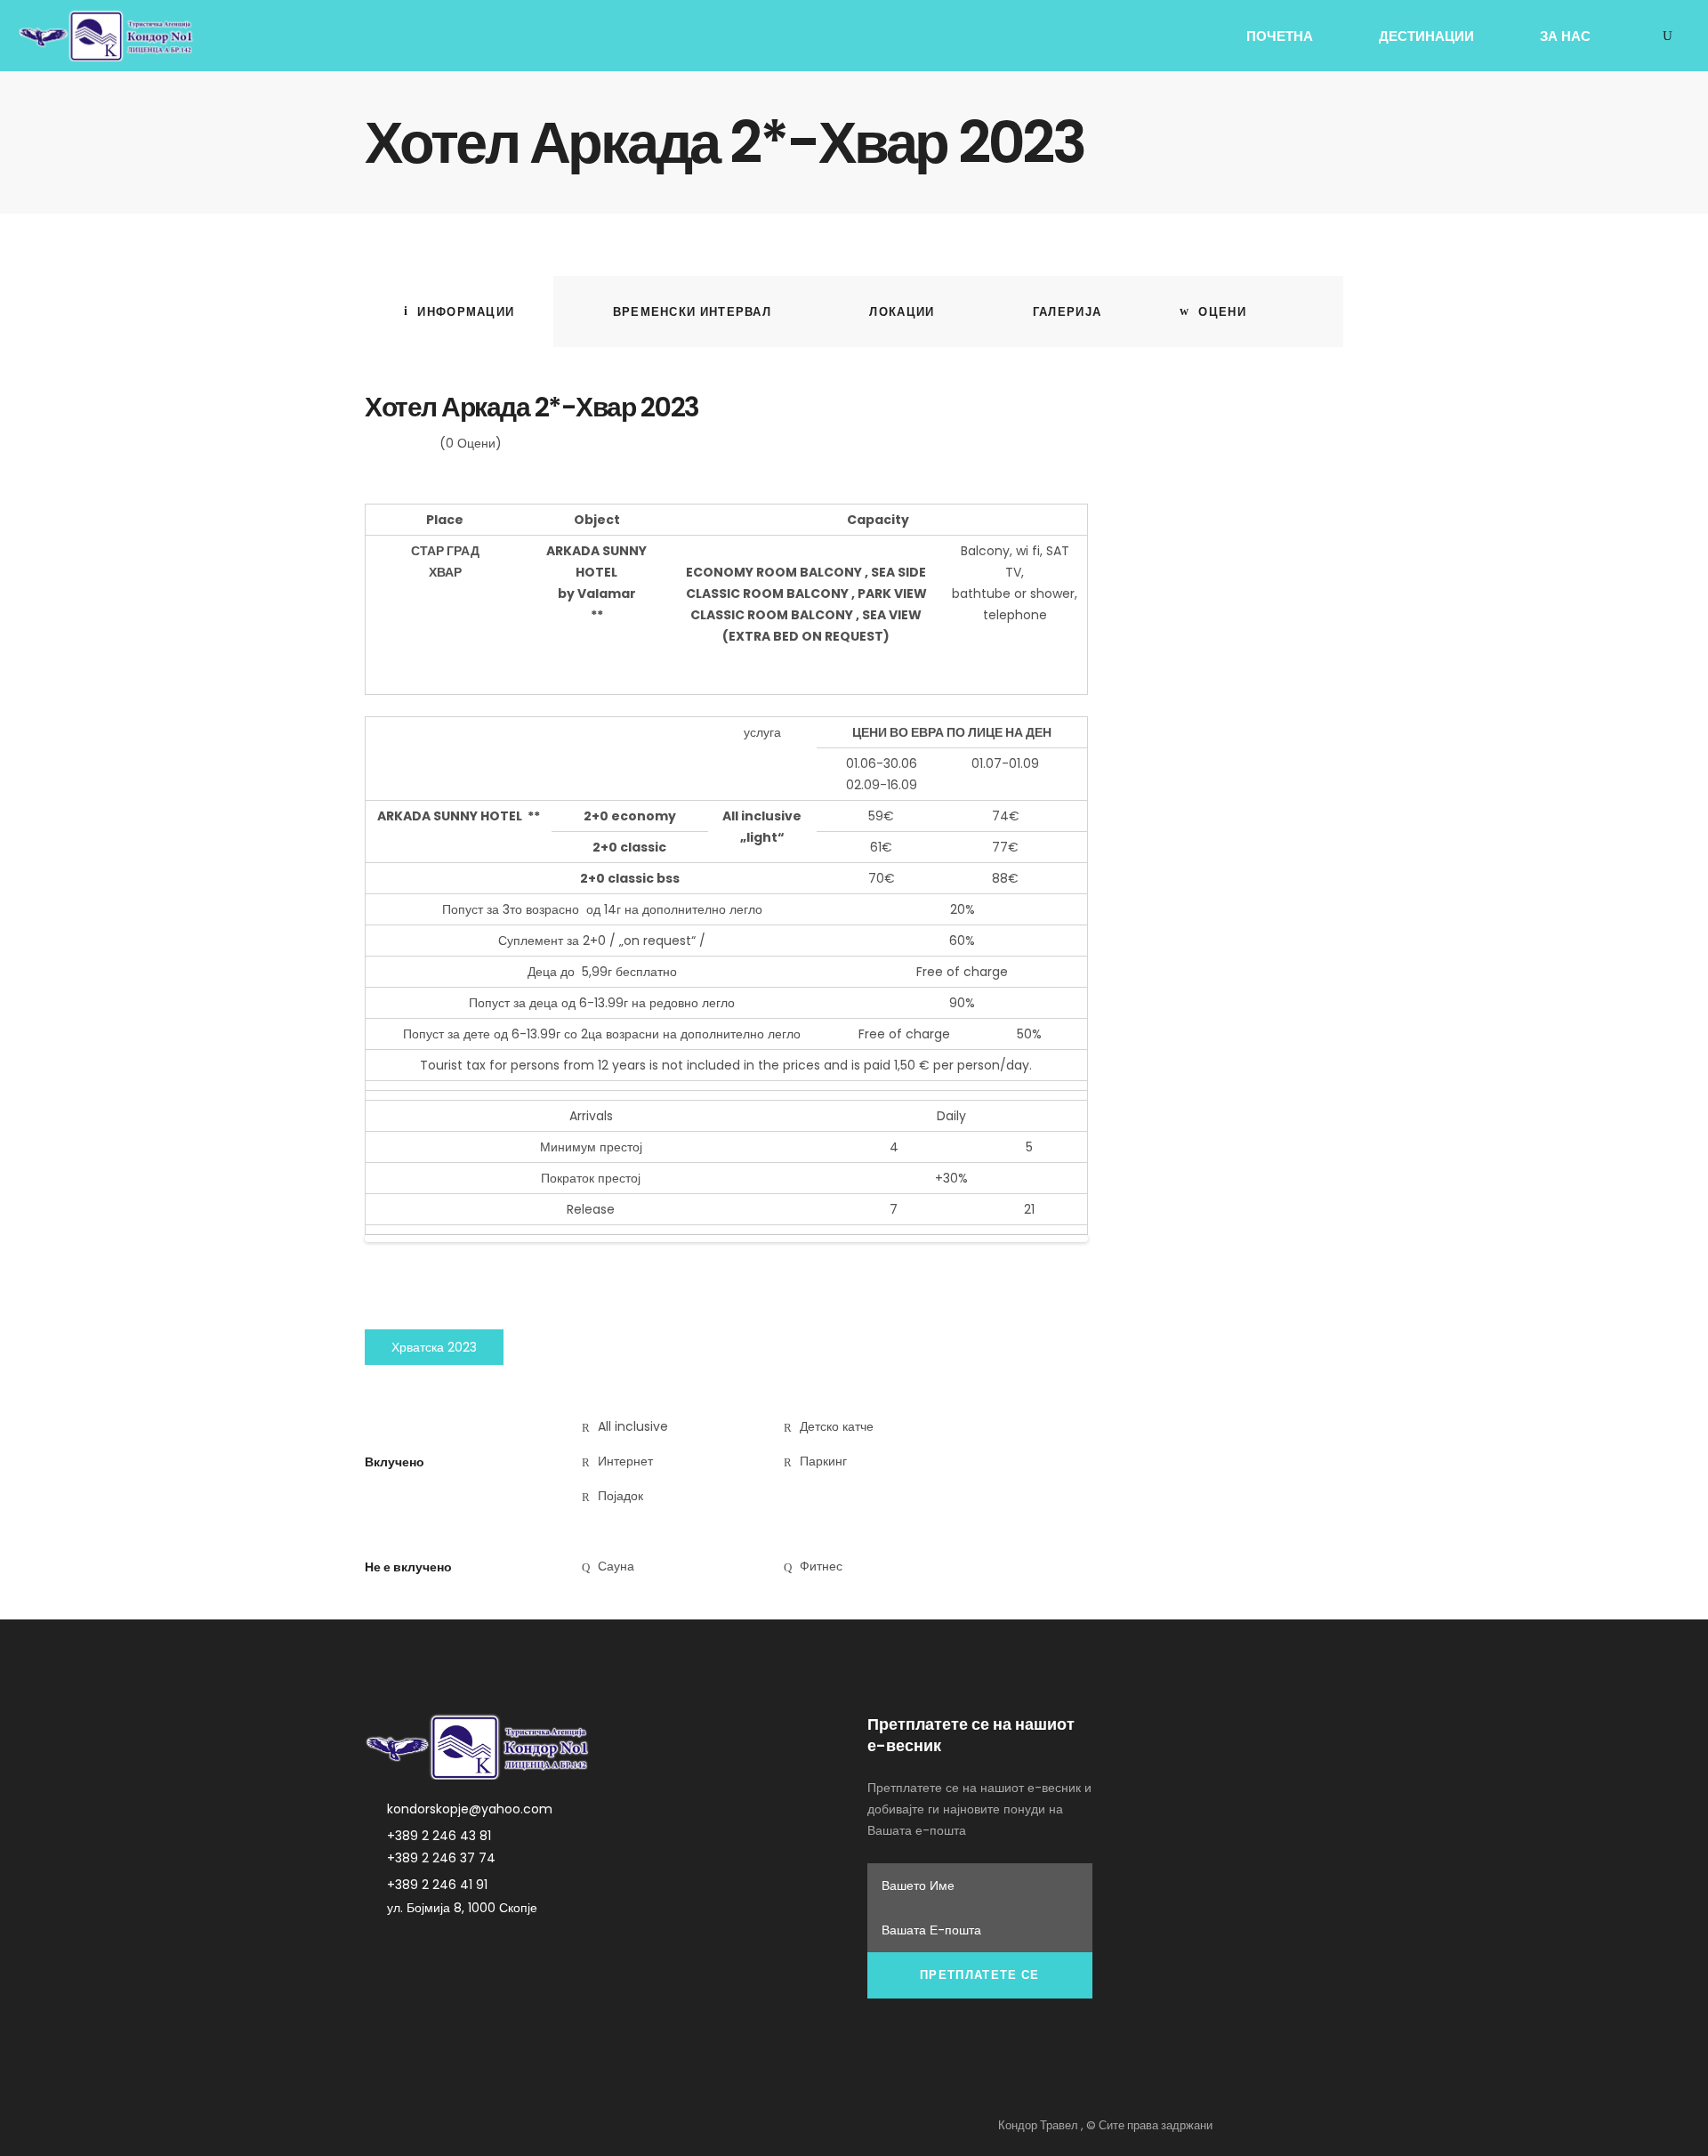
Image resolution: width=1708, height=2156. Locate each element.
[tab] (459, 311)
